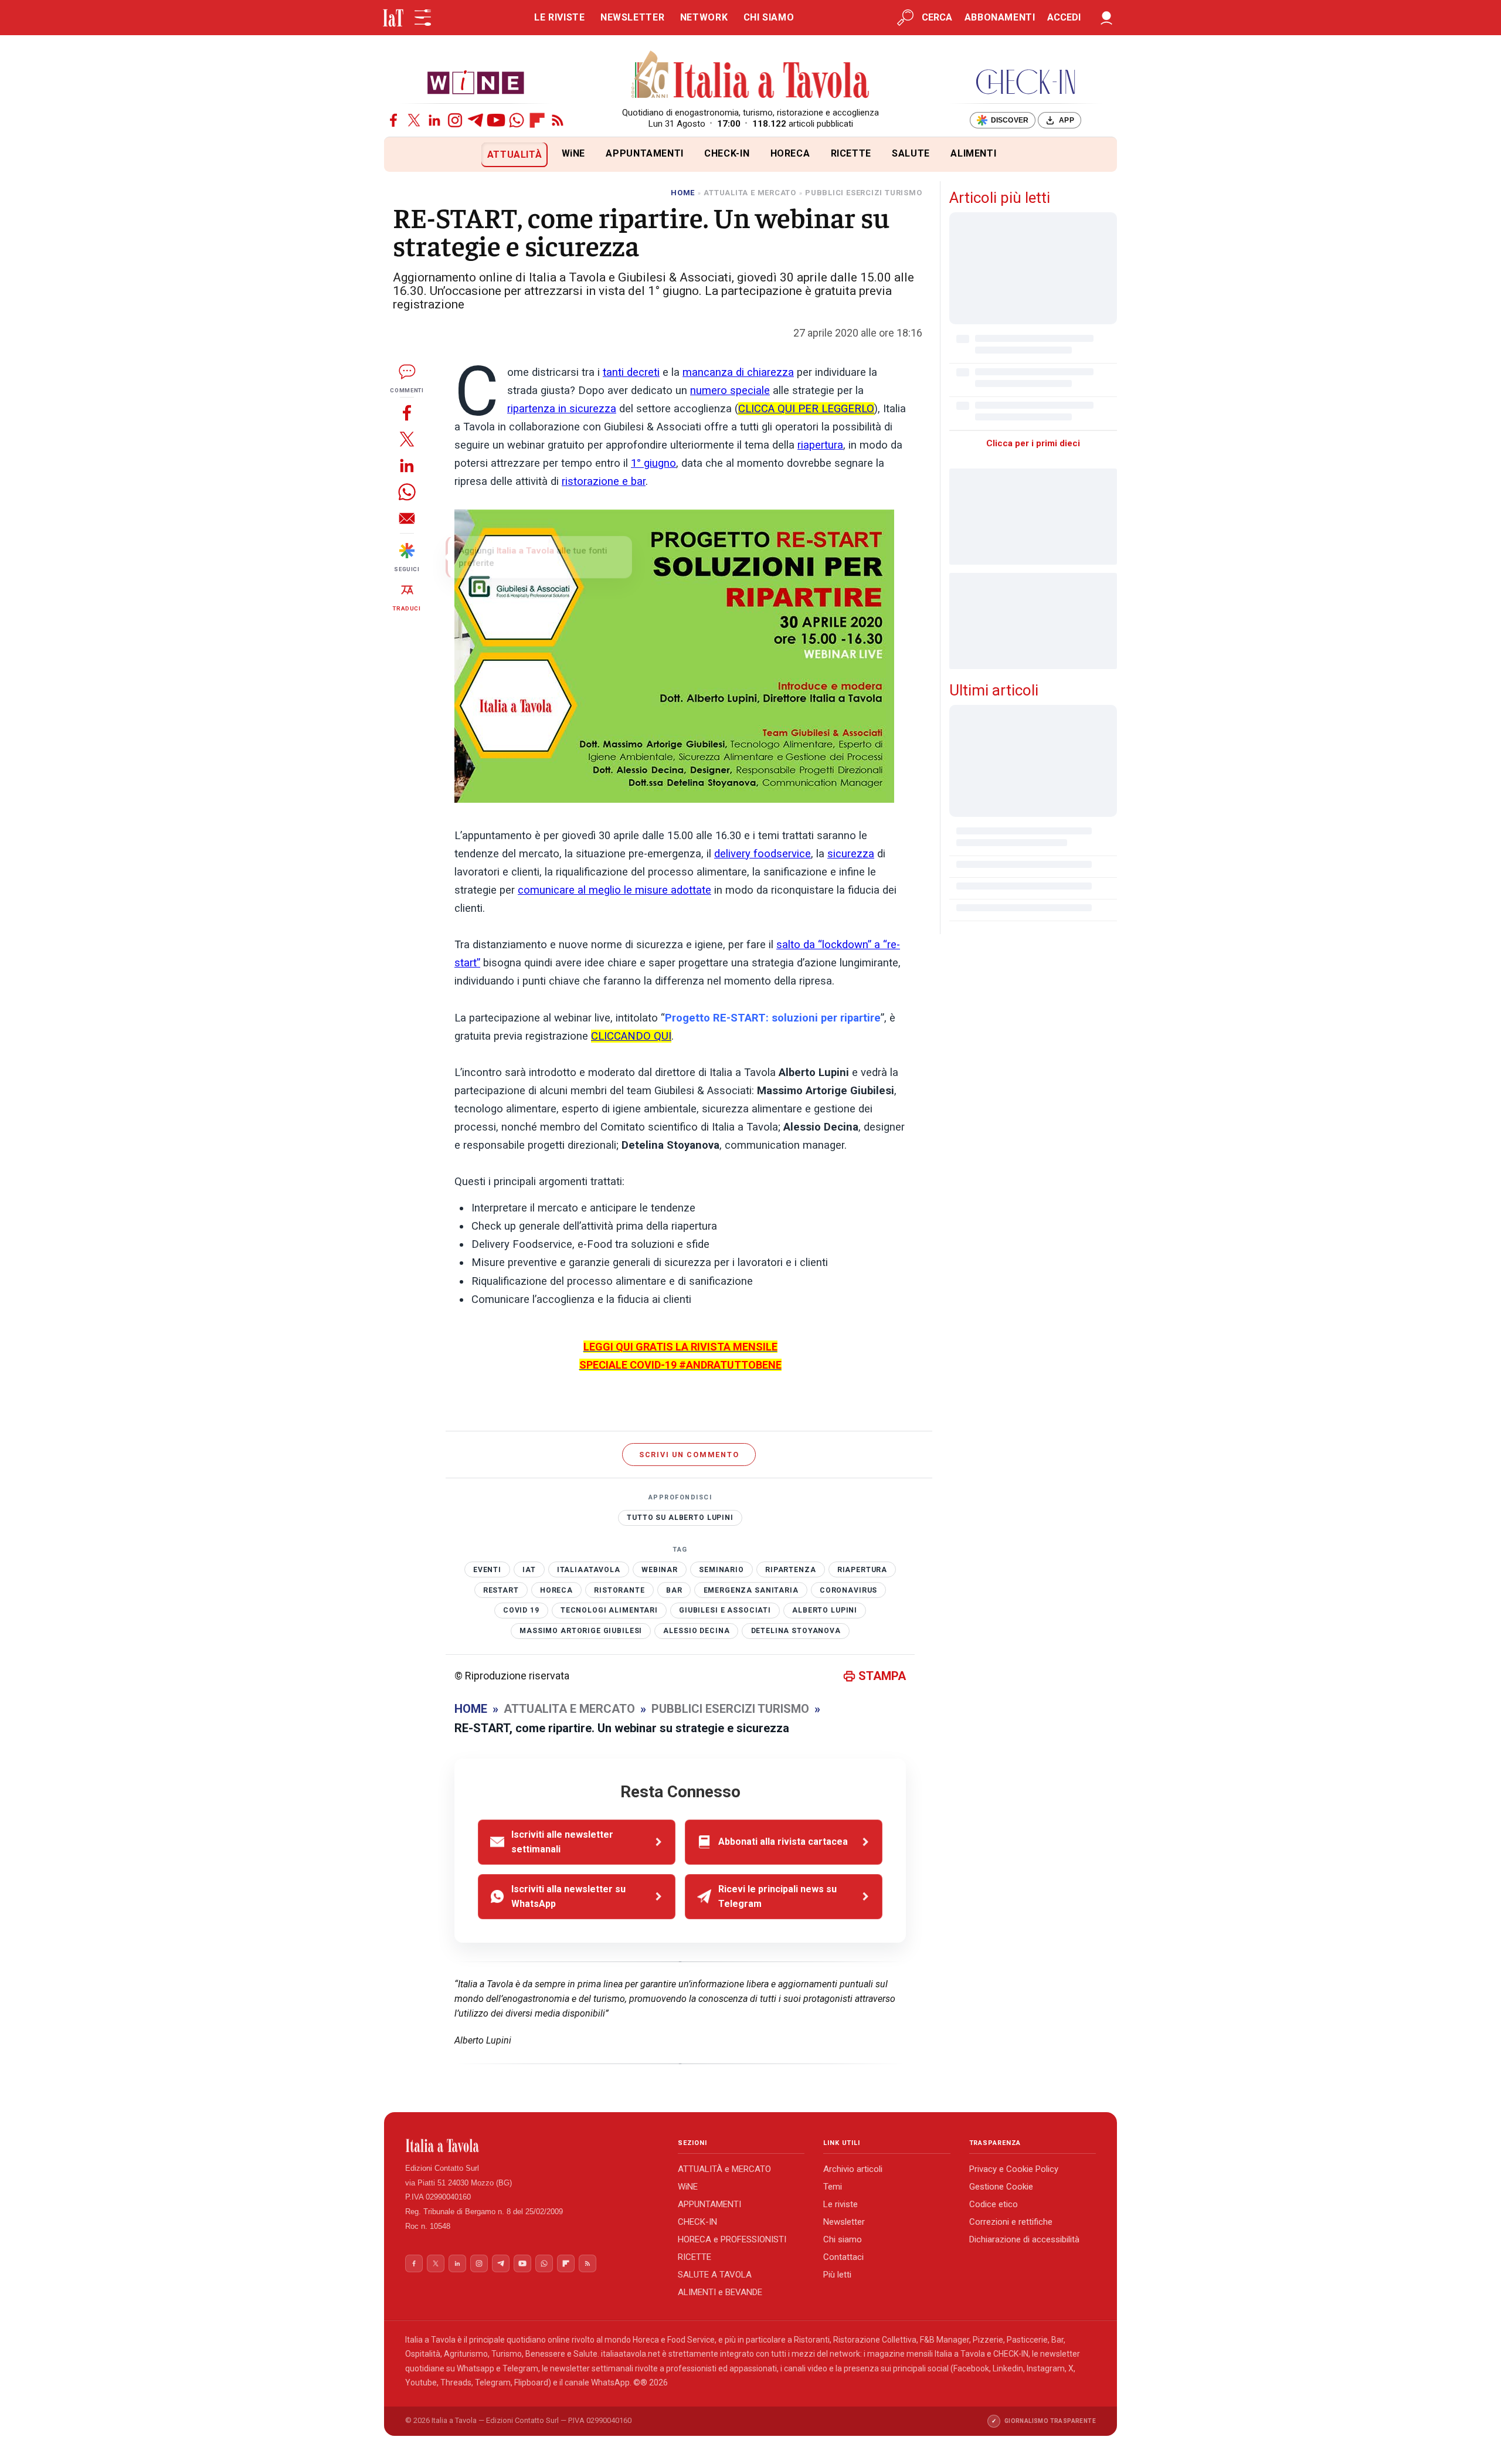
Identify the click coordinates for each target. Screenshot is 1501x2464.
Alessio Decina (696, 1631)
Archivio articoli (853, 2169)
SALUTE (911, 153)
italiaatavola (589, 1570)
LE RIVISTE (559, 17)
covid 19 (521, 1610)
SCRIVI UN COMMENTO (689, 1455)
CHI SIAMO (769, 17)
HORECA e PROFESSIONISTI (732, 2239)
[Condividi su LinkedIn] (407, 465)
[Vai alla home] (404, 155)
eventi (487, 1570)
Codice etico (994, 2204)
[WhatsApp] (517, 120)
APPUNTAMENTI (645, 153)
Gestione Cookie (1001, 2187)
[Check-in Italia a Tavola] (1025, 82)
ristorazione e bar (604, 481)
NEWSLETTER (632, 17)
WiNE (574, 153)
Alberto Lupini (825, 1610)
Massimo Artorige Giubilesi (581, 1631)
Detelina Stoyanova (796, 1631)
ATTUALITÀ (515, 155)
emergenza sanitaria (751, 1590)
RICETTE (851, 153)
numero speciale (730, 391)
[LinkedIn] (434, 120)
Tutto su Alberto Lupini (680, 1518)
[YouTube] (496, 120)
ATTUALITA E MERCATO (750, 193)
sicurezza (851, 854)
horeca (556, 1590)
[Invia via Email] (407, 518)
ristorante (619, 1590)
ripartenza (791, 1570)
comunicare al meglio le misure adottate (614, 890)
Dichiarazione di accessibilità (1024, 2239)
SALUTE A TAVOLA (715, 2275)
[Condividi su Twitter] (407, 439)
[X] (414, 120)
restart (501, 1590)
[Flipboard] (537, 120)
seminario (721, 1570)
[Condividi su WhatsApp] (407, 492)
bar (674, 1590)
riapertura (820, 445)
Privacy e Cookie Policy (1014, 2169)
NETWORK (704, 17)
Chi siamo (843, 2239)
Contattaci (843, 2257)
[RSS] (558, 120)
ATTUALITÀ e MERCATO (724, 2169)
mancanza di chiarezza (738, 372)
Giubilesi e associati (725, 1610)
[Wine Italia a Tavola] (476, 82)
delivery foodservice (763, 854)
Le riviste (841, 2204)
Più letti (837, 2275)
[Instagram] (455, 120)
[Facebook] (393, 120)
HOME (683, 193)
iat (529, 1570)
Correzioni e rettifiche (1011, 2222)
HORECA (790, 153)
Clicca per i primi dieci (1033, 443)
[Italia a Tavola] (751, 76)
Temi (833, 2187)
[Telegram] (476, 120)
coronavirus (848, 1590)
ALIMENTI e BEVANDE (720, 2292)
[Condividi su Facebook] (407, 413)
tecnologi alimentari (609, 1610)
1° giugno (653, 463)
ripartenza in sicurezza (562, 409)
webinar (660, 1570)
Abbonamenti (1000, 17)
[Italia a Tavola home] (532, 2146)
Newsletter (844, 2222)
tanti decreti (631, 372)
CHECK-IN (727, 153)
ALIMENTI (973, 153)
